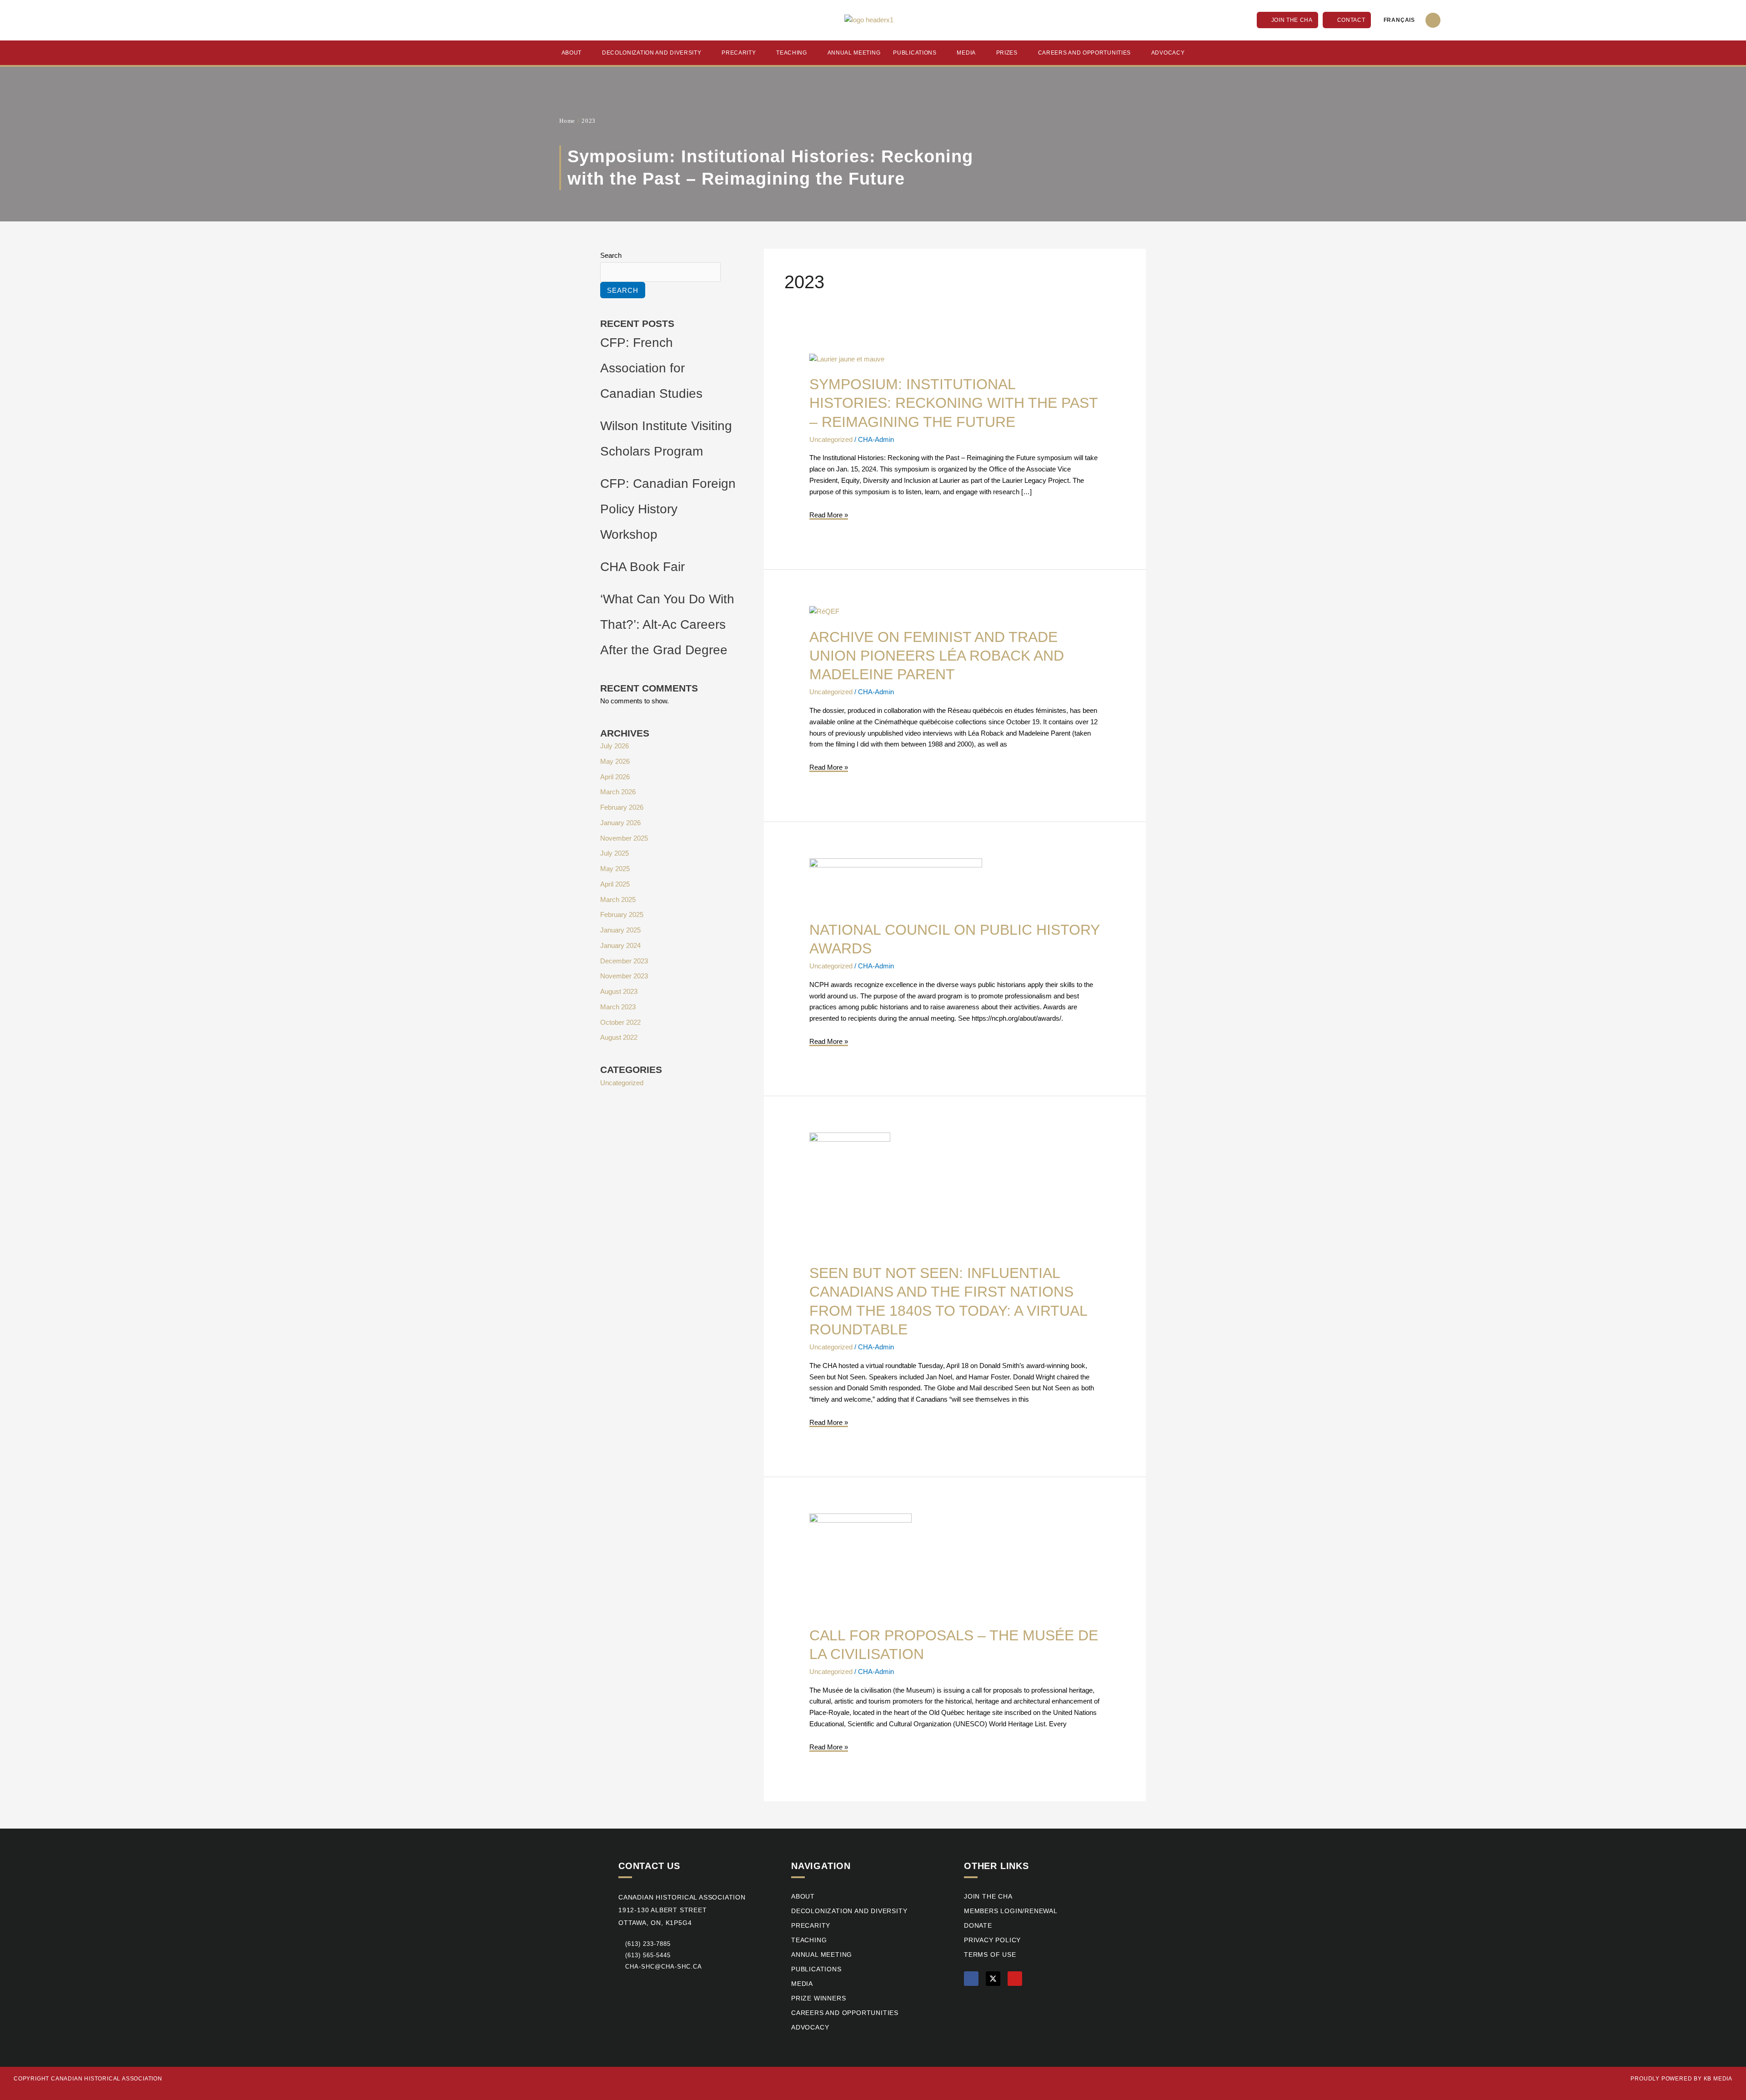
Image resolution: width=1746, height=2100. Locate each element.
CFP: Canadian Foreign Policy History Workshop (668, 509)
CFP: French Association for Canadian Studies (651, 368)
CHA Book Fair (642, 567)
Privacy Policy (992, 1940)
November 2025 (624, 838)
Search (611, 255)
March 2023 (618, 1007)
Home (567, 121)
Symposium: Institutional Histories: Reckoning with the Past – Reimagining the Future (953, 403)
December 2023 (624, 961)
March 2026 (618, 792)
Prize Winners (818, 1998)
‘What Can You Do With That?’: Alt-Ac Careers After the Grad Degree (667, 624)
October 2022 (620, 1022)
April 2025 (615, 884)
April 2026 (615, 777)
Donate (978, 1926)
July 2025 (615, 853)
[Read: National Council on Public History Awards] (896, 884)
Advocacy (1168, 53)
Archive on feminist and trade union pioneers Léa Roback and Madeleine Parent (937, 656)
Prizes (1007, 53)
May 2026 (615, 761)
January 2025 (620, 930)
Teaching (792, 53)
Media (966, 53)
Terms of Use (990, 1955)
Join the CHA (988, 1897)
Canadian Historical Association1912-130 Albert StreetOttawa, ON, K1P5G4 (682, 1910)
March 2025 (618, 900)
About (572, 53)
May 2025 (615, 869)
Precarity (739, 53)
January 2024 (620, 945)
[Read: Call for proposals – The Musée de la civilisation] (860, 1564)
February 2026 (622, 807)
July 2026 (615, 746)
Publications (915, 53)
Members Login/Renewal (1011, 1911)
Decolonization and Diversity (652, 53)
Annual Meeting (854, 53)
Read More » (829, 514)
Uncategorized (622, 1083)
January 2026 (620, 823)
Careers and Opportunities (1085, 53)
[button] (1433, 20)
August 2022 (619, 1037)
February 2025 (622, 915)
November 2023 (624, 976)
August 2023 (619, 991)
